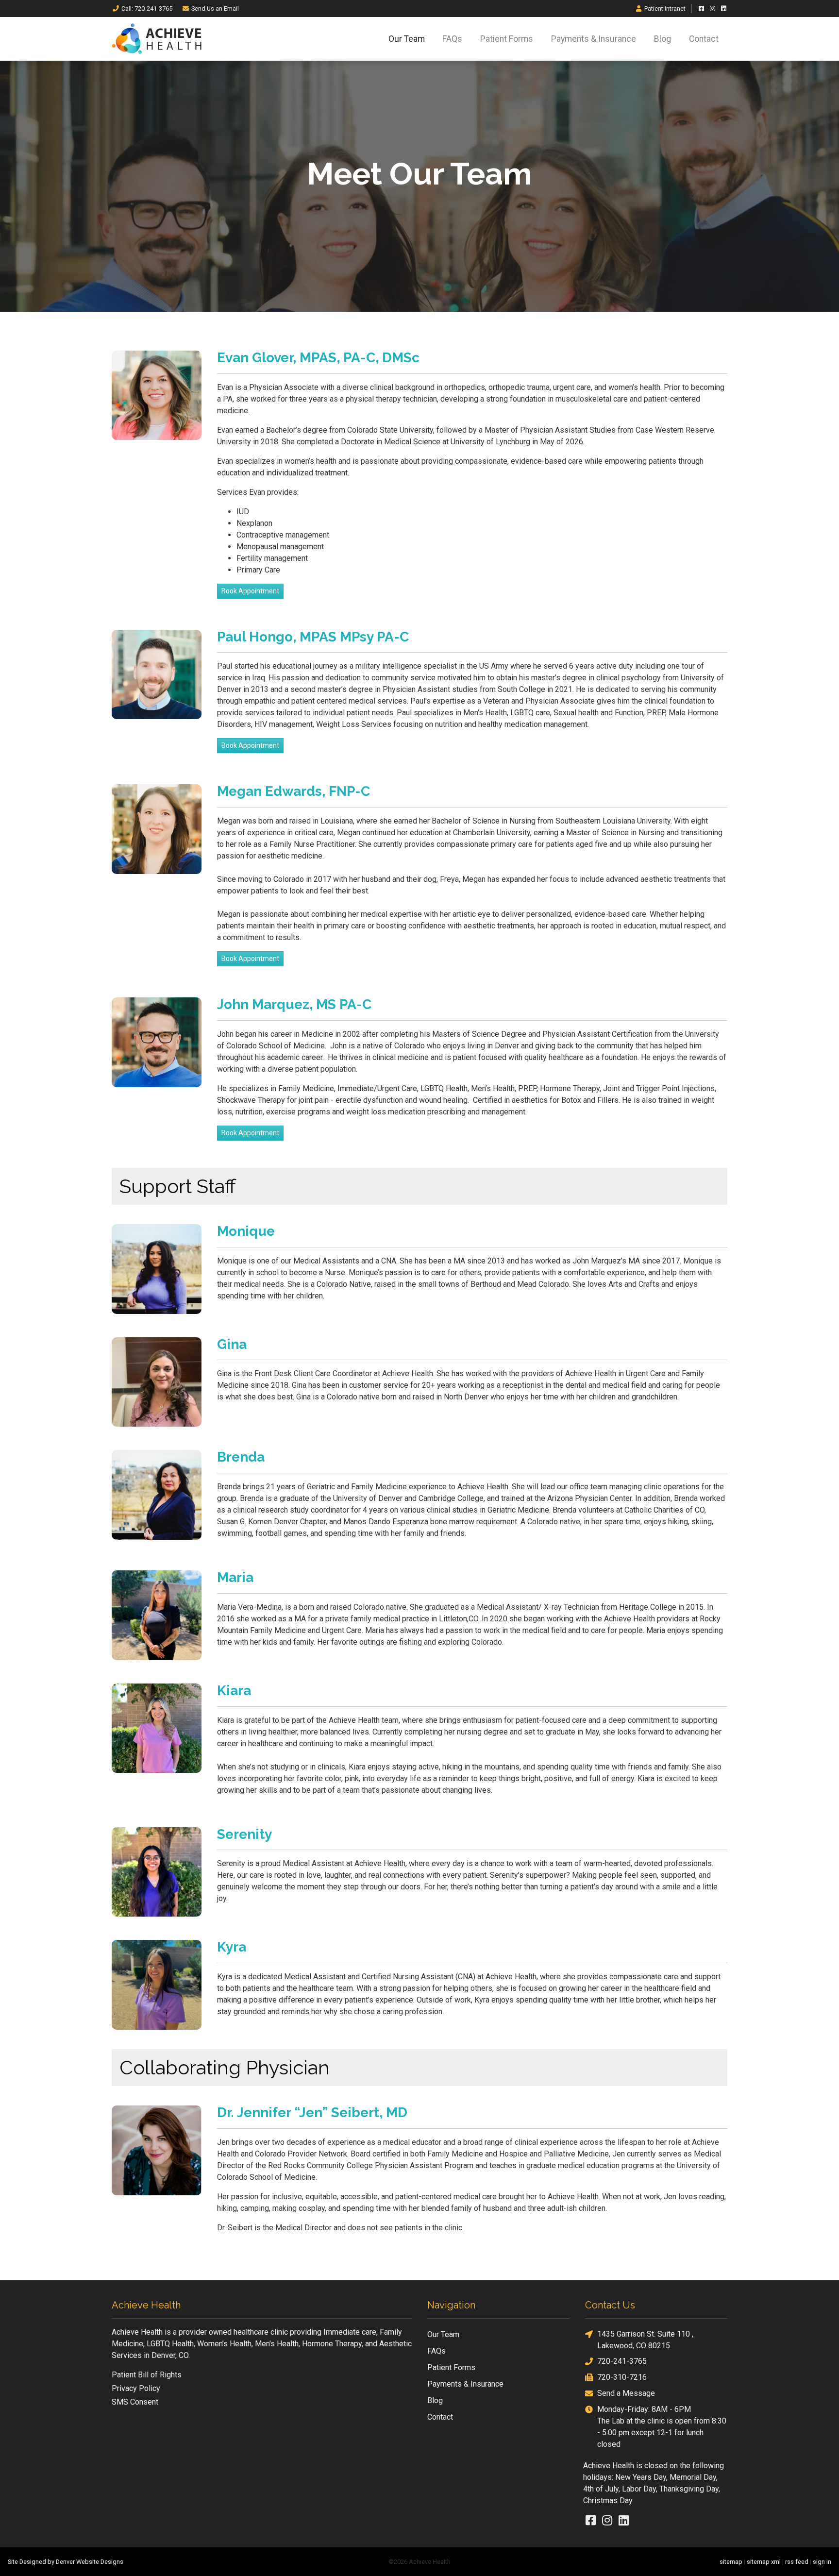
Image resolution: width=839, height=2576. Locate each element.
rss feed (797, 2562)
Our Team (407, 39)
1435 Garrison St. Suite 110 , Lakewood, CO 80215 (645, 2340)
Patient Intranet (665, 8)
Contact (704, 39)
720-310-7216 (622, 2377)
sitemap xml (764, 2562)
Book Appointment (250, 591)
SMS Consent (135, 2402)
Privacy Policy (136, 2388)
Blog (663, 39)
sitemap (731, 2562)
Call (147, 8)
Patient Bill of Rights (147, 2375)
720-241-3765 (622, 2361)
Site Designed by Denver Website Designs (66, 2562)
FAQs (452, 39)
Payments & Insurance (594, 39)
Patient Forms (507, 39)
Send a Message (626, 2393)
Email (215, 8)
